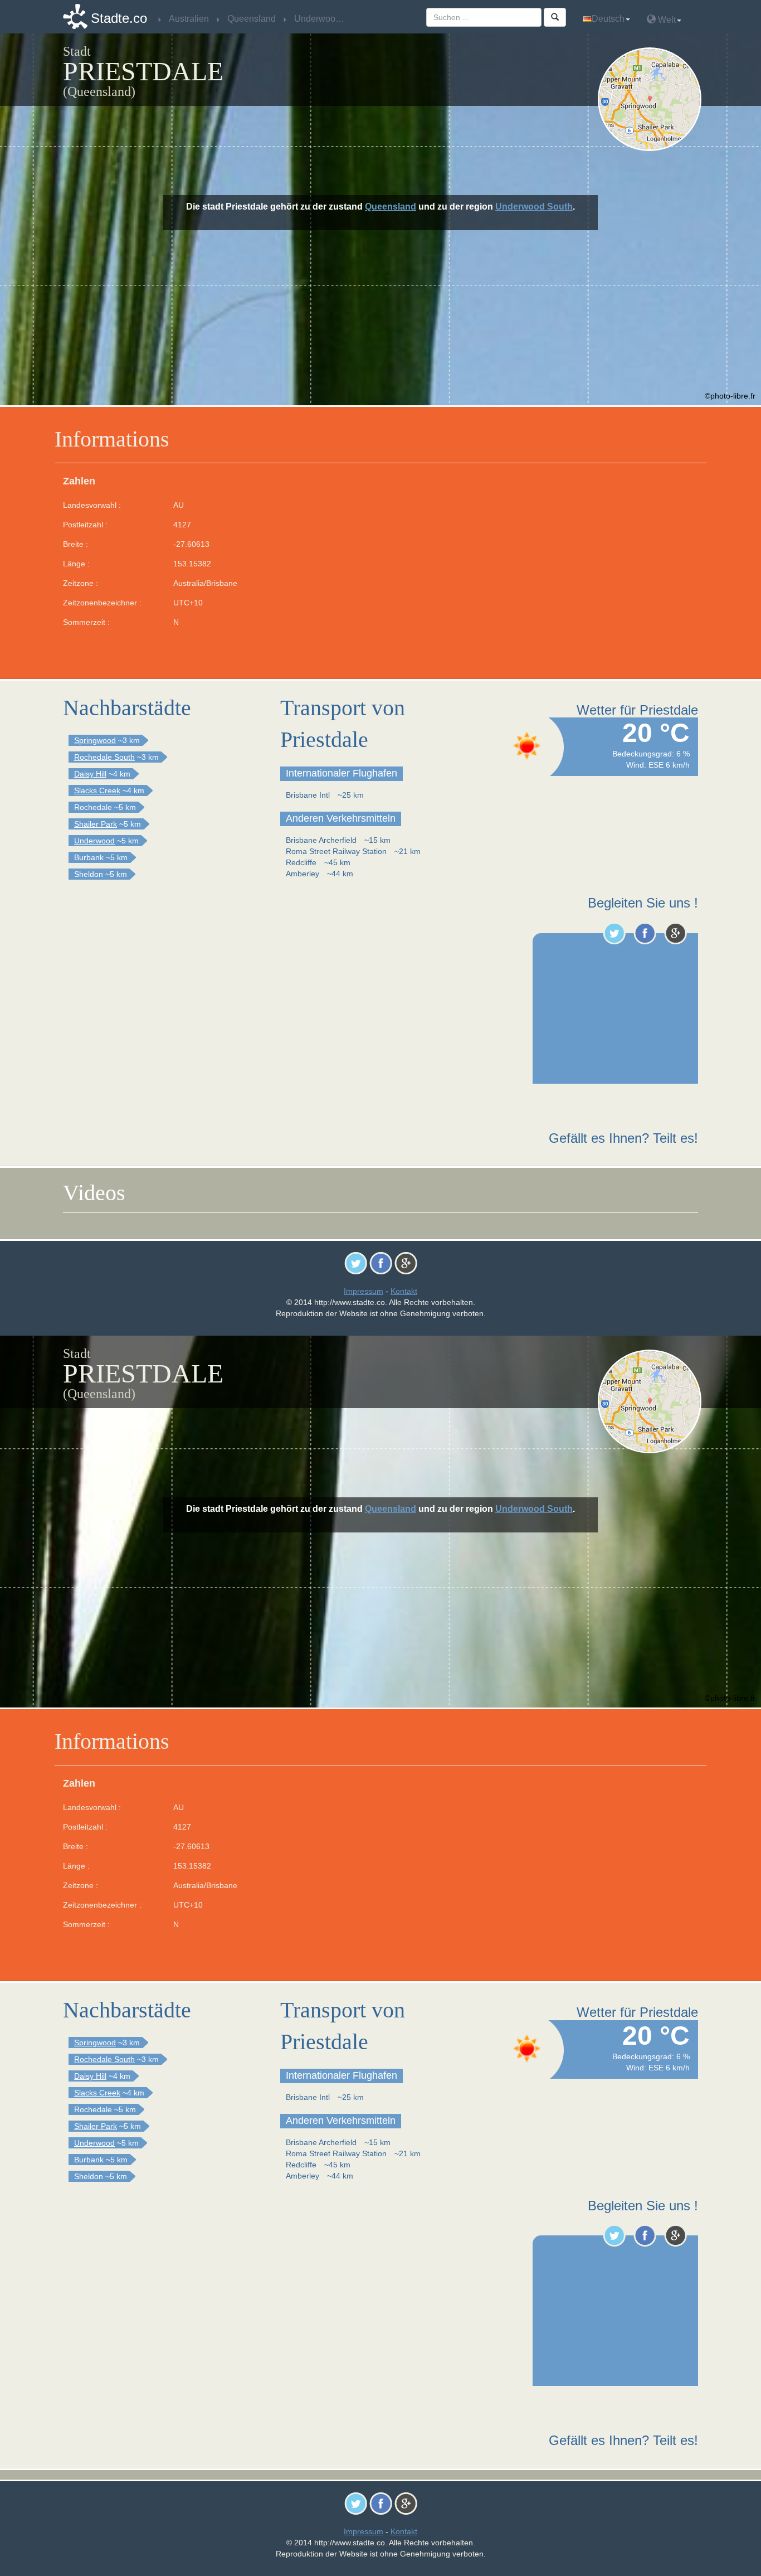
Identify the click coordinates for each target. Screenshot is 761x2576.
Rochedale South (104, 757)
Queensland (391, 207)
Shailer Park (96, 824)
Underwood (94, 841)
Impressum (364, 1291)
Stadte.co (119, 18)
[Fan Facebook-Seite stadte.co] (645, 933)
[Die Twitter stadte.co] (614, 933)
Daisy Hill (90, 774)
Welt (666, 20)
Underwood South (534, 207)
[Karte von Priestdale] (652, 99)
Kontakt (404, 1291)
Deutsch (608, 19)
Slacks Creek (97, 790)
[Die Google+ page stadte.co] (675, 933)
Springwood (95, 740)
